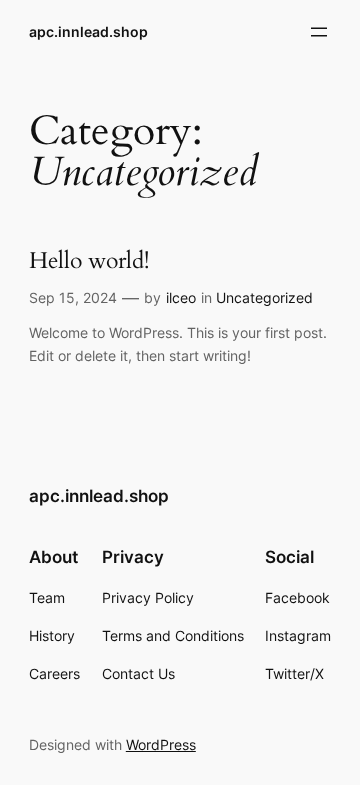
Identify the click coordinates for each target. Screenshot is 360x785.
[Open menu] (319, 32)
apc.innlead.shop (88, 31)
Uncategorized (264, 297)
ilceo (181, 297)
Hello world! (89, 261)
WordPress (161, 744)
